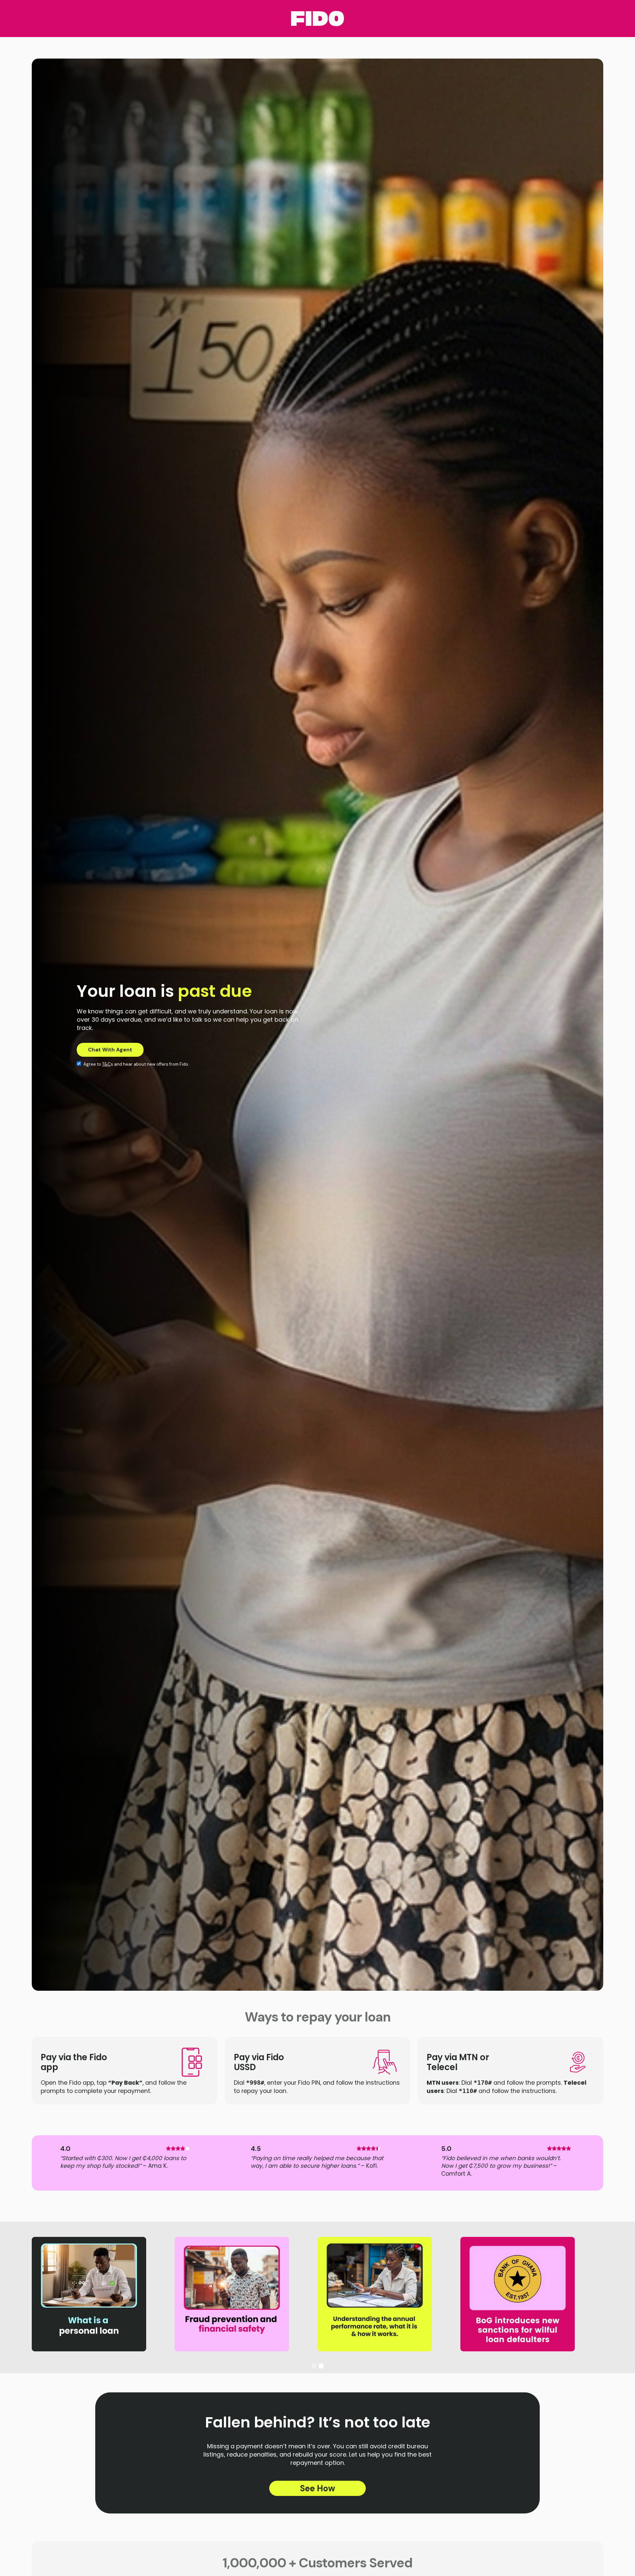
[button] (314, 2366)
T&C (106, 1064)
